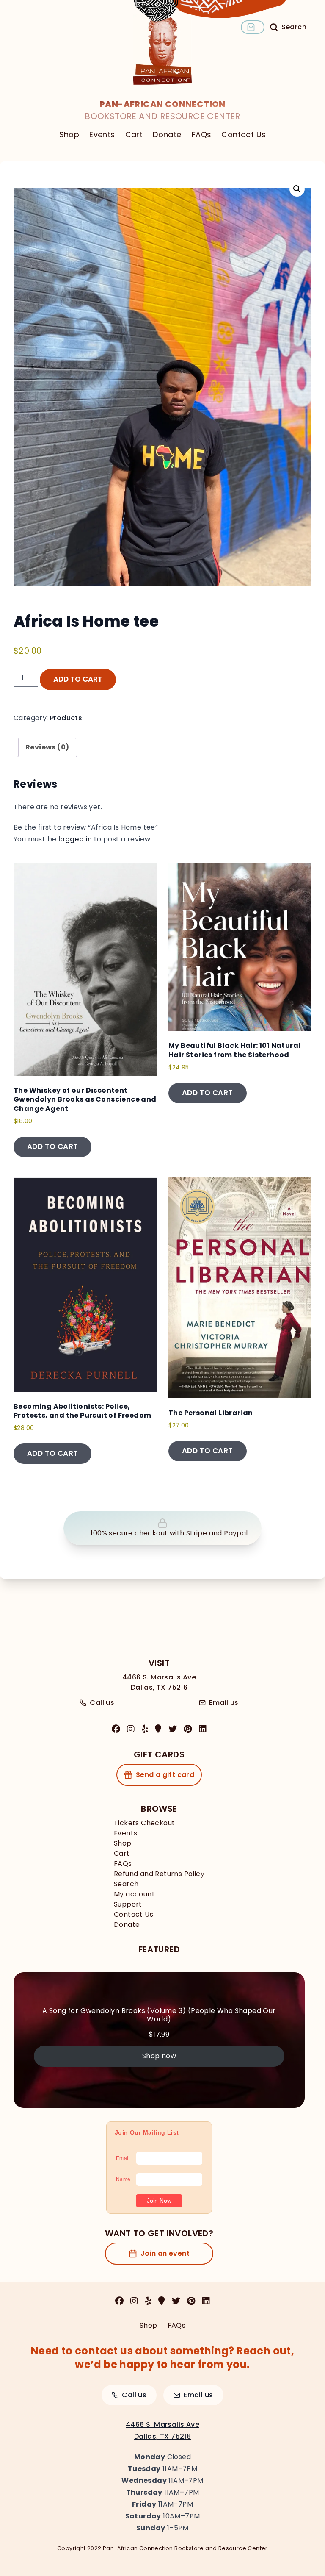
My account (134, 1894)
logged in (75, 839)
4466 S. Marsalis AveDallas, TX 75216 (159, 1682)
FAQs (202, 135)
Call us (102, 1703)
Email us (224, 1703)
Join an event (165, 2253)
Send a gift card (165, 1775)
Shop (69, 135)
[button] (297, 189)
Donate (167, 135)
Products (66, 718)
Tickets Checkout (144, 1823)
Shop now (159, 2056)
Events (102, 135)
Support (128, 1904)
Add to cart (78, 679)
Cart (134, 135)
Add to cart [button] (52, 1146)
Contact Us (244, 135)
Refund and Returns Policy (159, 1874)
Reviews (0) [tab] (47, 747)
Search (126, 1884)
